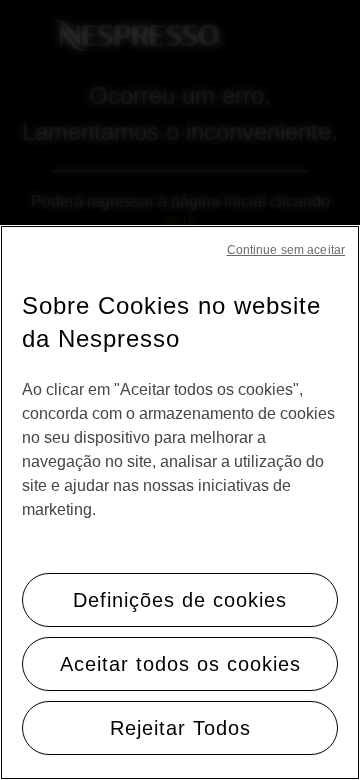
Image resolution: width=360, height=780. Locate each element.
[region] (180, 502)
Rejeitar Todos (180, 728)
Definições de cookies (180, 600)
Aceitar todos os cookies (180, 664)
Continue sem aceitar (286, 250)
